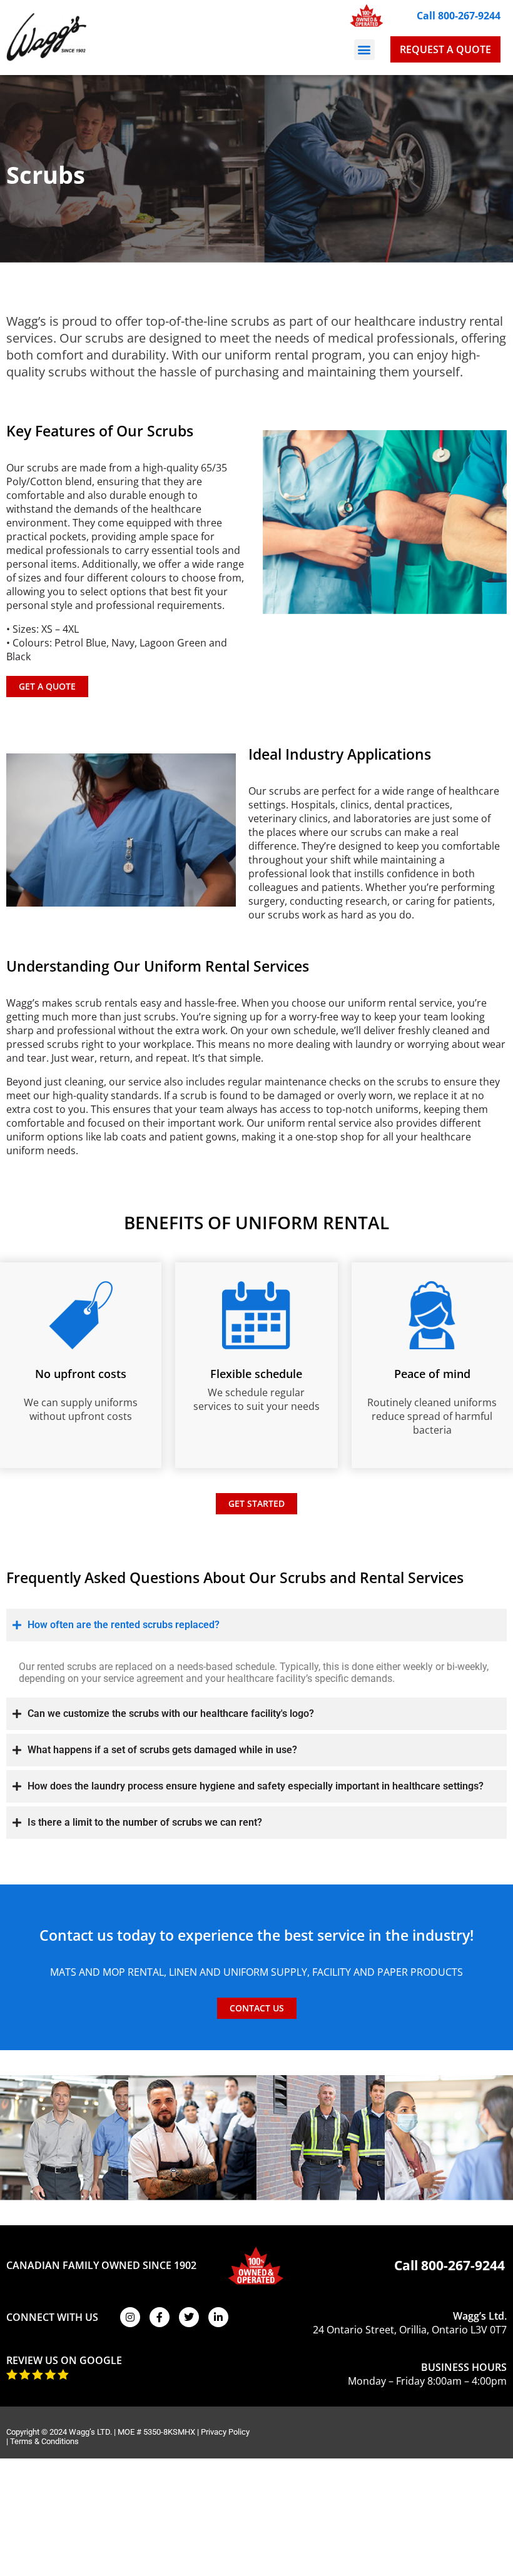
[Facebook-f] (160, 2317)
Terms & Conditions (44, 2441)
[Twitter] (189, 2317)
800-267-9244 (463, 2265)
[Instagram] (130, 2317)
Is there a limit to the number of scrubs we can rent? (145, 1822)
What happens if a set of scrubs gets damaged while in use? (162, 1750)
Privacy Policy (225, 2432)
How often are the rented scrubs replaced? (124, 1625)
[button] (364, 50)
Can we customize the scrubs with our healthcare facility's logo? (171, 1713)
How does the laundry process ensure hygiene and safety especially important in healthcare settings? (256, 1786)
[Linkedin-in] (218, 2317)
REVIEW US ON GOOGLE (64, 2360)
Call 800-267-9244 (459, 16)
